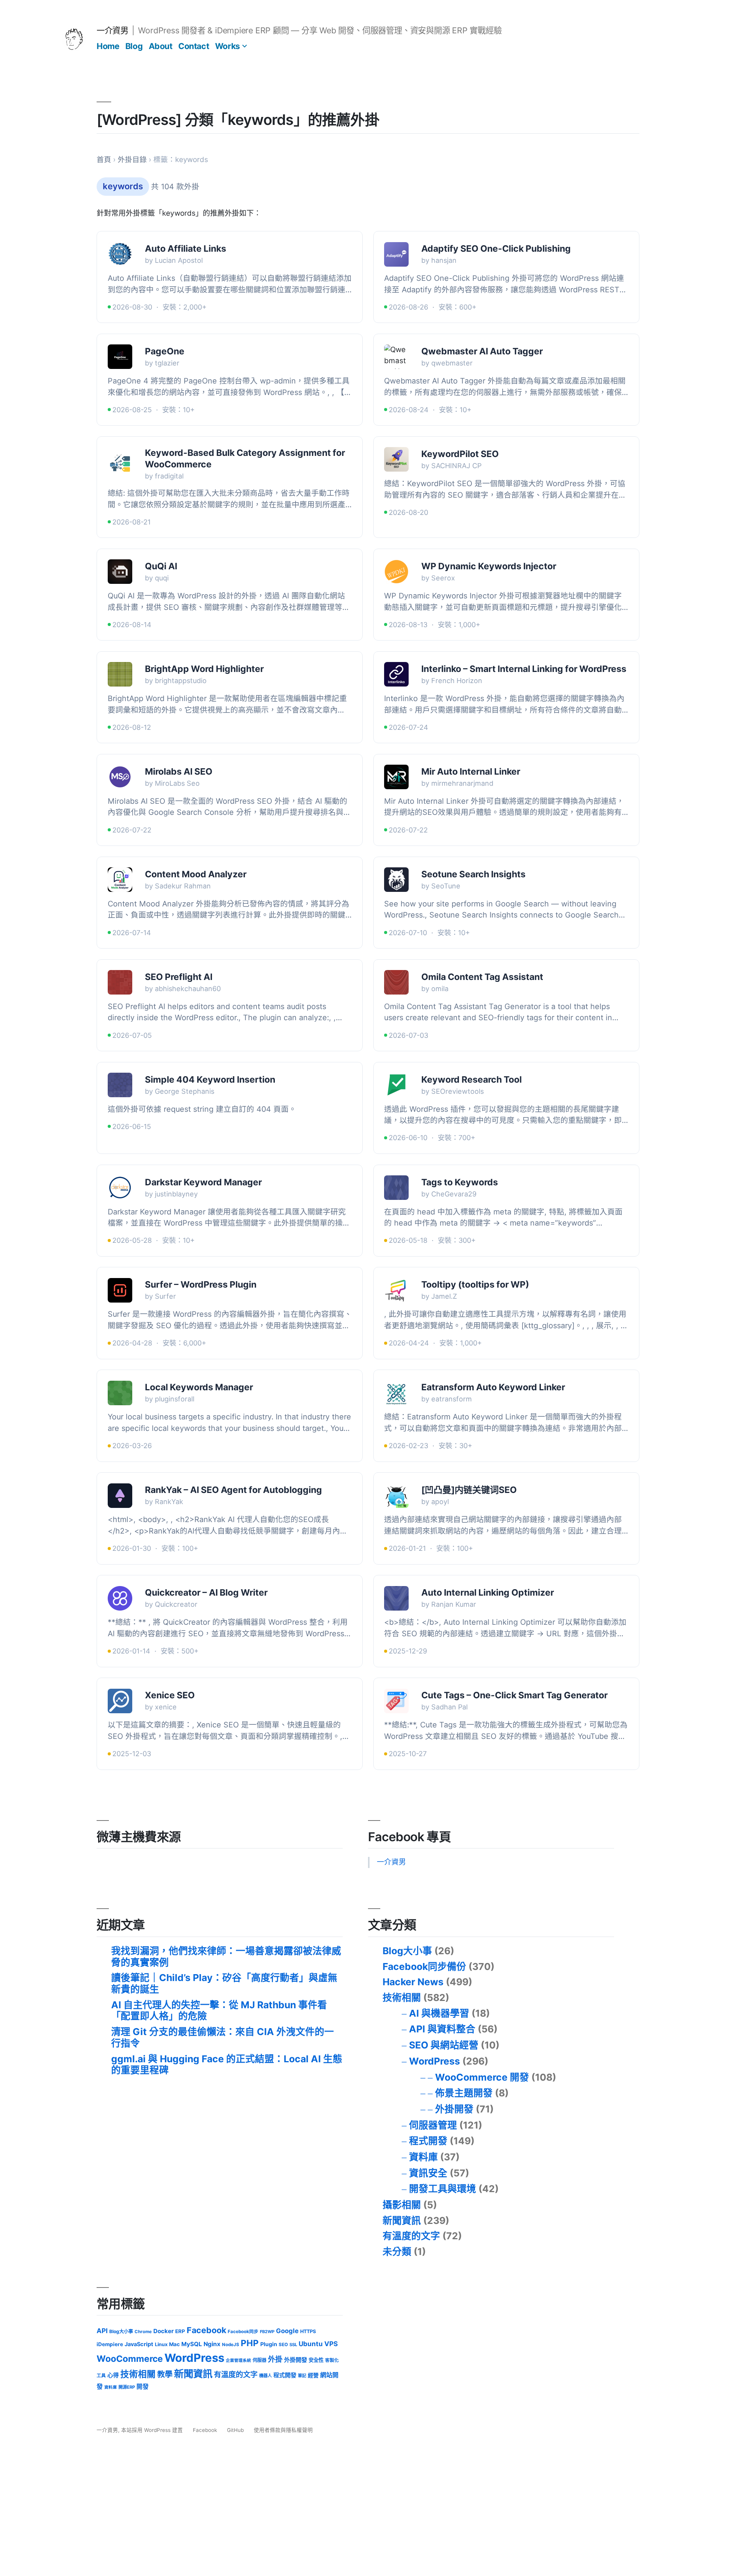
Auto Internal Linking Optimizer (488, 1593)
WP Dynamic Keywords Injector (489, 566)
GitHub (235, 2430)
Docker (163, 2331)
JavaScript (139, 2344)
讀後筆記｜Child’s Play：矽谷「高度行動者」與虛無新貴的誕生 (224, 1983)
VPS (331, 2344)
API (102, 2331)
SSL (293, 2345)
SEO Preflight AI (179, 977)
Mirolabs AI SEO (179, 772)
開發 (143, 2387)
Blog (134, 46)
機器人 (265, 2376)
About (161, 46)
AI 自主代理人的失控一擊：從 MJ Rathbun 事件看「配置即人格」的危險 (219, 2011)
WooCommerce (130, 2359)
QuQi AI (161, 566)
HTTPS (308, 2331)
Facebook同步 (243, 2332)
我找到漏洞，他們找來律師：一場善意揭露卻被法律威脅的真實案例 (226, 1957)
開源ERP (127, 2387)
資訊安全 (428, 2173)
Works (228, 46)
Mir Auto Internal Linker (471, 772)
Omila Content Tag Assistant (482, 977)
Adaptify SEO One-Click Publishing (496, 249)
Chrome (143, 2332)
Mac (174, 2344)
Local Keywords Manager (199, 1387)
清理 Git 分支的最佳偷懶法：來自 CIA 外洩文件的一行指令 (223, 2037)
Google (287, 2331)
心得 (113, 2375)
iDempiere (110, 2344)
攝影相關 (402, 2205)
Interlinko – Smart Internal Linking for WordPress (524, 669)
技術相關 (402, 1998)
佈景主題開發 (464, 2093)
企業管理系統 (238, 2361)
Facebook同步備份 (424, 1966)
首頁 (104, 160)
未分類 (397, 2252)
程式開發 (428, 2141)
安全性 (316, 2360)
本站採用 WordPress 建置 (153, 2430)
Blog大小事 (407, 1951)
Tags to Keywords (460, 1182)
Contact (194, 46)
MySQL (192, 2344)
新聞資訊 (402, 2220)
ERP (180, 2331)
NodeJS (231, 2345)
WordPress (435, 2061)
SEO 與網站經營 (444, 2045)
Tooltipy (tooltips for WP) (475, 1285)
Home (108, 46)
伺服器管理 (433, 2125)
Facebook (206, 2330)
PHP (250, 2343)
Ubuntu (311, 2344)
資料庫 (423, 2157)
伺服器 (260, 2360)
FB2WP (267, 2332)
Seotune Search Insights (473, 874)
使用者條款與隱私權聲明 (283, 2430)
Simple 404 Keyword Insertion (210, 1080)
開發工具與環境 (443, 2189)
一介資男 (112, 30)
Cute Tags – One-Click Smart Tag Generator (514, 1695)
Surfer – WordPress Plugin (201, 1285)
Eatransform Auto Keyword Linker (493, 1387)
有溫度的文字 (411, 2236)
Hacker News (413, 1982)
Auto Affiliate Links (186, 249)
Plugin (269, 2344)
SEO (283, 2345)
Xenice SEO (170, 1695)
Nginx (212, 2344)
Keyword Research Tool (472, 1080)
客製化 (332, 2360)
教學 (165, 2374)
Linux (161, 2344)
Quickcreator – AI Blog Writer (206, 1593)
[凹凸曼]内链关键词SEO (469, 1490)
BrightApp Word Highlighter (204, 669)
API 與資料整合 (442, 2029)
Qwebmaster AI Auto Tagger (482, 351)
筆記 (302, 2376)
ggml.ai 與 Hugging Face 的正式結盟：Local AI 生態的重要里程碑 (227, 2065)
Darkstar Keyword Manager (203, 1182)
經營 (313, 2375)
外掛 (275, 2359)
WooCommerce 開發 (482, 2077)
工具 (101, 2376)
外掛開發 (454, 2109)
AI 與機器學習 (439, 2013)
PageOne (165, 351)
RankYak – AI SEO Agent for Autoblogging (233, 1490)
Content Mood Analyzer (196, 874)
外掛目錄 (132, 160)
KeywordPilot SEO (460, 454)
